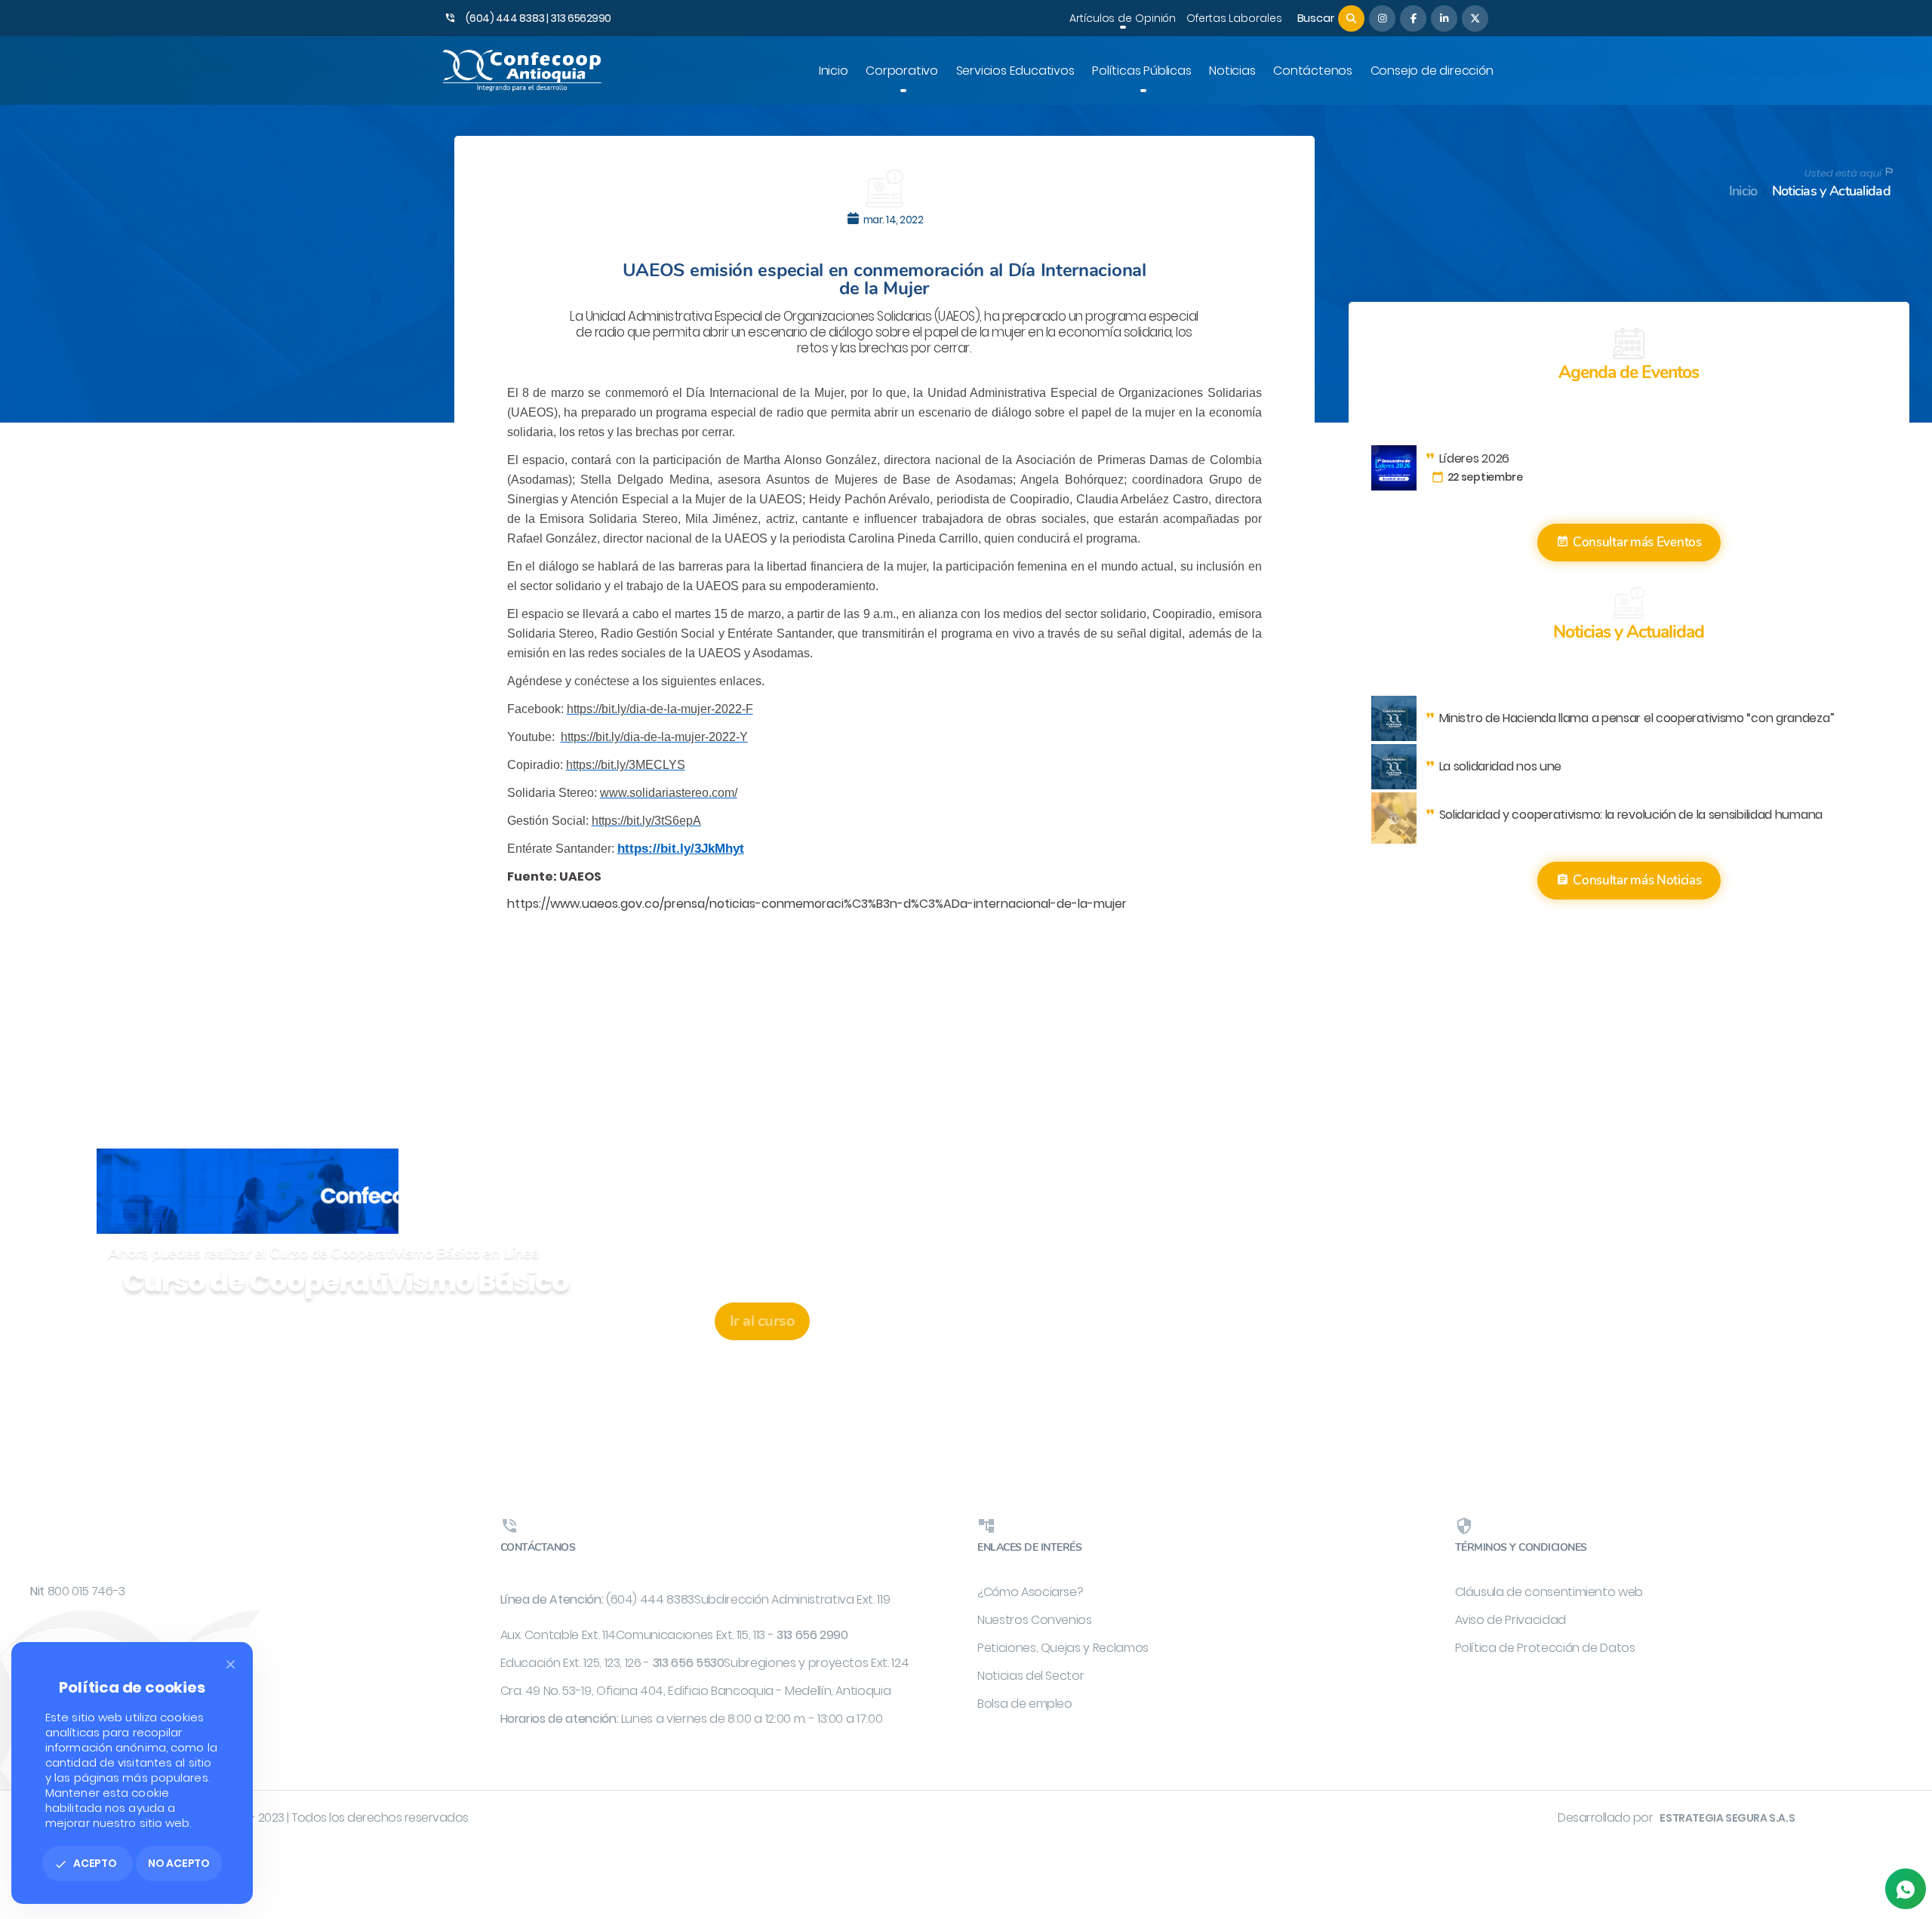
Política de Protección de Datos (1545, 1648)
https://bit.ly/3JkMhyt (681, 849)
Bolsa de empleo (1025, 1704)
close (231, 1664)
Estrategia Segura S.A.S (1727, 1818)
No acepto (179, 1863)
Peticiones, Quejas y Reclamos (1063, 1648)
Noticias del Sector (1031, 1676)
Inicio (1743, 191)
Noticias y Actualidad (1831, 191)
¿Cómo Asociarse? (1030, 1592)
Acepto (86, 1863)
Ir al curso (763, 1321)
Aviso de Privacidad (1511, 1620)
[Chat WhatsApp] (1906, 1889)
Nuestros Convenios (1035, 1620)
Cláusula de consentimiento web (1549, 1592)
